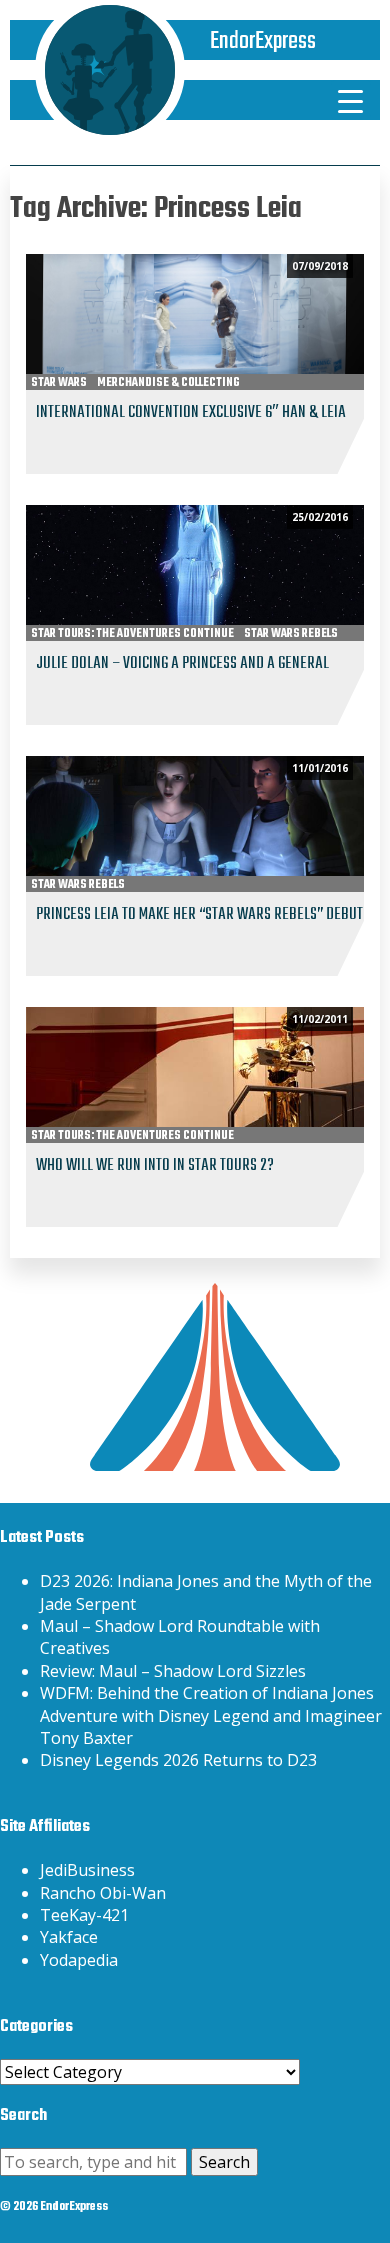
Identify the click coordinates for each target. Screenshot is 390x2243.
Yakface (69, 1937)
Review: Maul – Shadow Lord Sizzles (173, 1671)
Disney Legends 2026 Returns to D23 (178, 1760)
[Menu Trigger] (351, 100)
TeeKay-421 (84, 1915)
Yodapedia (79, 1960)
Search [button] (224, 2162)
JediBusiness (87, 1870)
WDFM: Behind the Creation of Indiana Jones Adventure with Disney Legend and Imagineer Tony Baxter (211, 1715)
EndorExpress (263, 41)
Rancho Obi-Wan (103, 1893)
